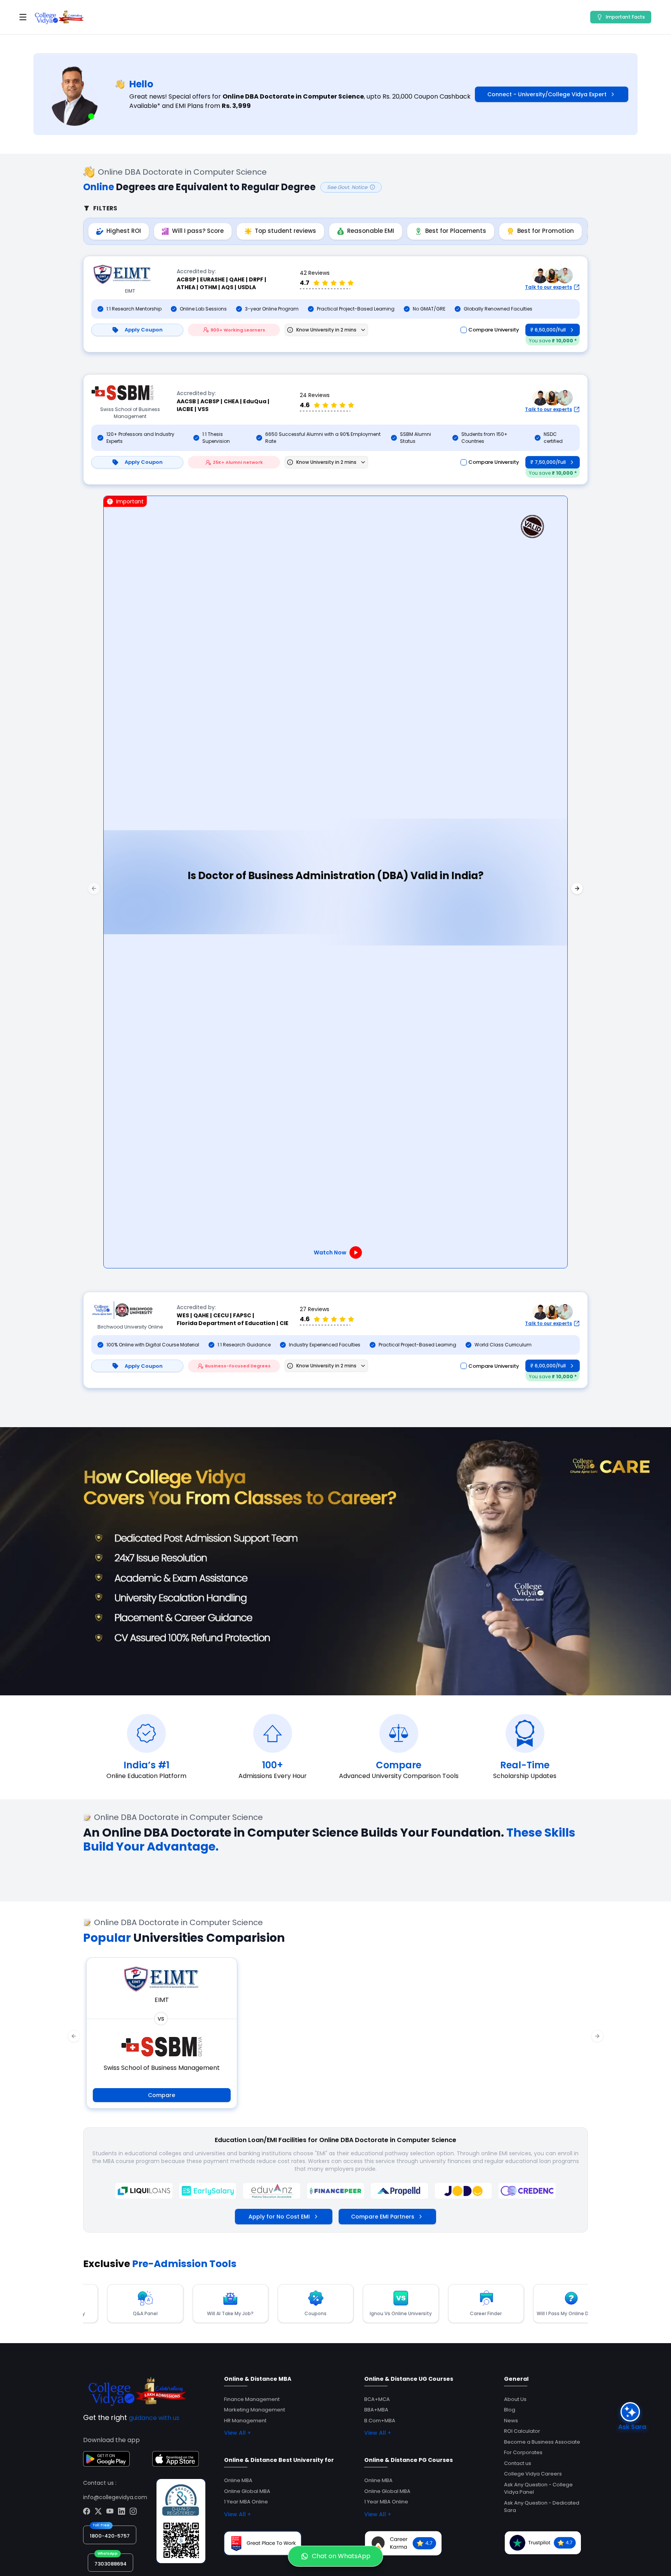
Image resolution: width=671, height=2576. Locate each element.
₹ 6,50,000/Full (548, 330)
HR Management (245, 2421)
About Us (515, 2399)
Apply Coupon (144, 330)
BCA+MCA (377, 2399)
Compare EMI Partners (383, 2217)
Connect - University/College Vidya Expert (547, 94)
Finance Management (252, 2399)
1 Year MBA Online (246, 2502)
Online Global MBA (247, 2491)
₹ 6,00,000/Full (548, 1366)
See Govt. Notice (347, 187)
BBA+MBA (376, 2410)
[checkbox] (464, 330)
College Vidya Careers (533, 2474)
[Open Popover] (363, 330)
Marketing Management (255, 2410)
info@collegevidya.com (115, 2497)
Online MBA (238, 2480)
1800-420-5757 (110, 2536)
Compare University (494, 330)
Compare (162, 2095)
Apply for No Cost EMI (279, 2217)
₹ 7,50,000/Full (548, 462)
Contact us (518, 2463)
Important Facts (625, 17)
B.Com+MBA (380, 2421)
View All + (237, 2433)
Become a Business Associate (542, 2442)
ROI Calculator (522, 2431)
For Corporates (523, 2452)
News (511, 2421)
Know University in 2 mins (326, 330)
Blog (510, 2410)
